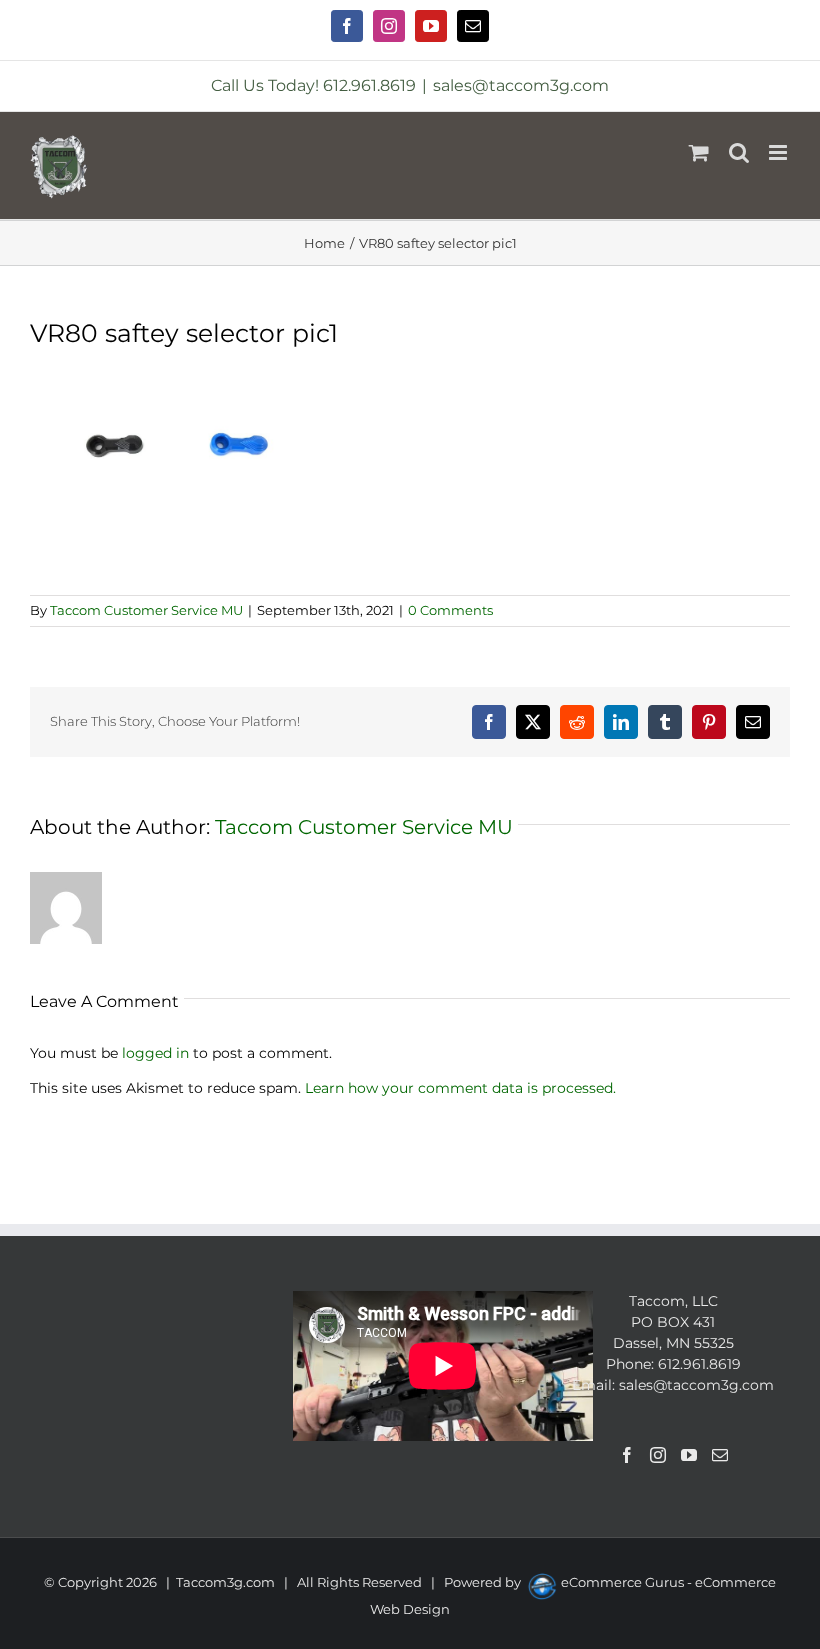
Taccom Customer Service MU (146, 610)
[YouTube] (689, 1455)
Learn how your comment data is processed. (460, 1088)
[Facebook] (627, 1455)
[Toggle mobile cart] (699, 152)
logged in (155, 1053)
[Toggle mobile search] (739, 152)
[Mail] (720, 1455)
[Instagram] (658, 1455)
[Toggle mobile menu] (779, 152)
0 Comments (450, 610)
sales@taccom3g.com (521, 85)
